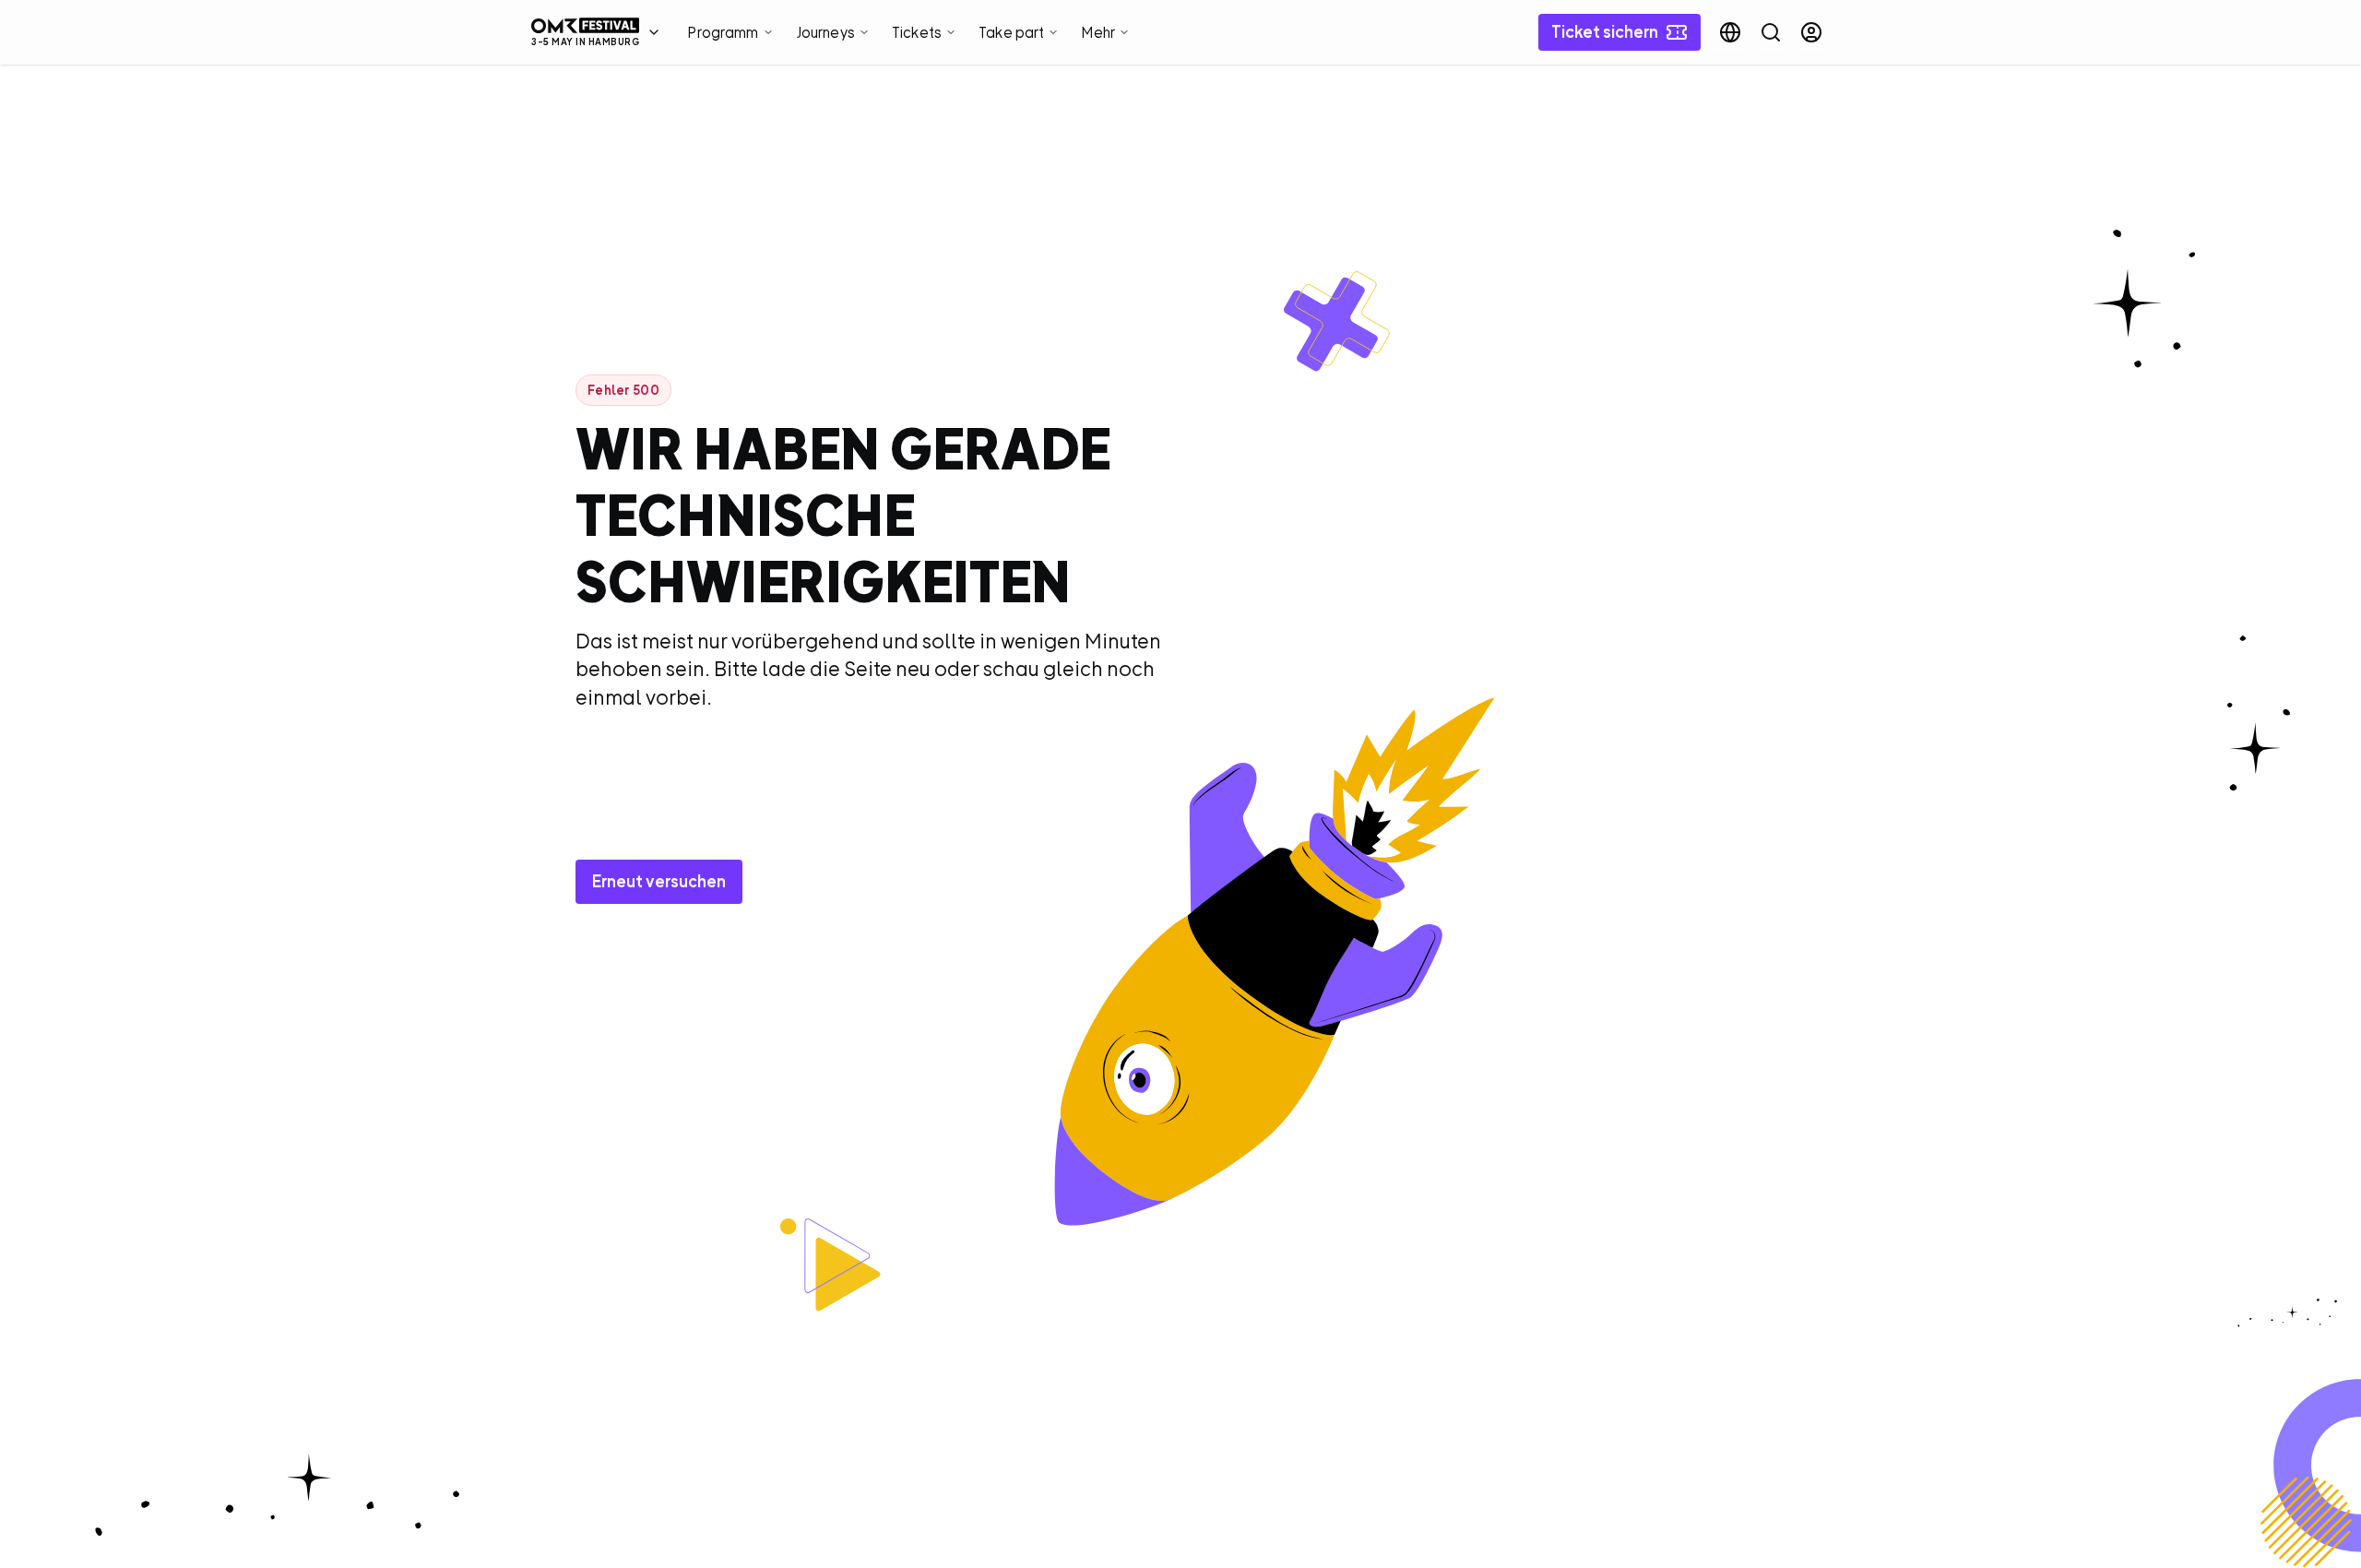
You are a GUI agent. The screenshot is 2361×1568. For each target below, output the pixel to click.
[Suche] (1771, 32)
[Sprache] (1730, 32)
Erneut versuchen (659, 881)
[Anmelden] (1811, 32)
